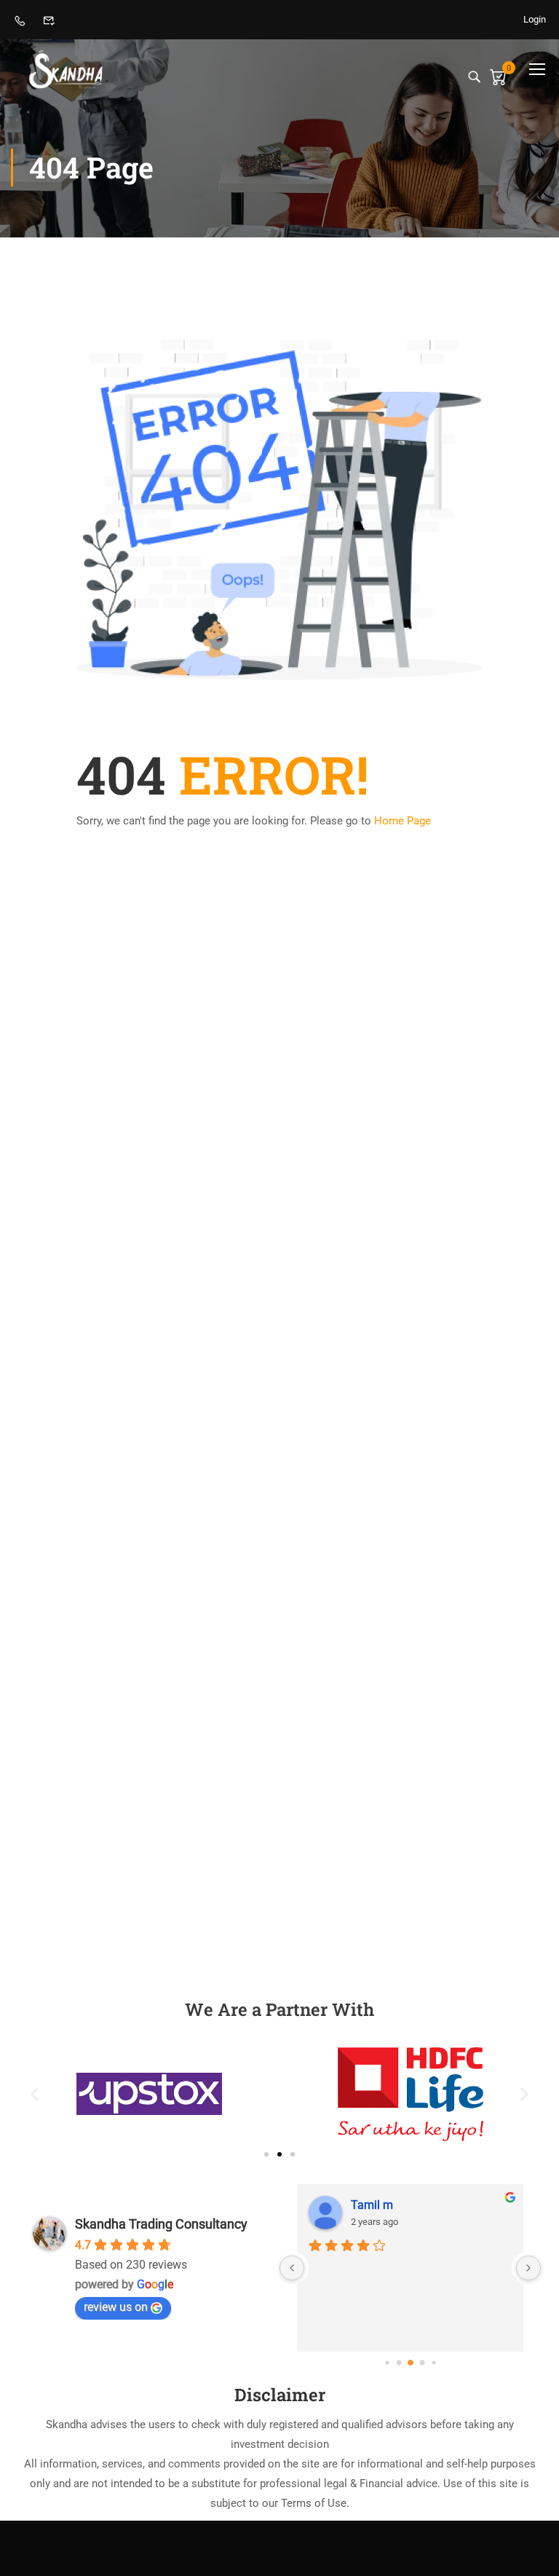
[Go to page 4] (433, 2363)
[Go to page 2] (411, 2363)
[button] (35, 2094)
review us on (116, 2307)
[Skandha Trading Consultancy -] (67, 69)
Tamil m (372, 2205)
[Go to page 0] (387, 2363)
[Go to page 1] (399, 2363)
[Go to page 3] (422, 2363)
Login (535, 19)
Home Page (403, 821)
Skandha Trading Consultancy (161, 2224)
